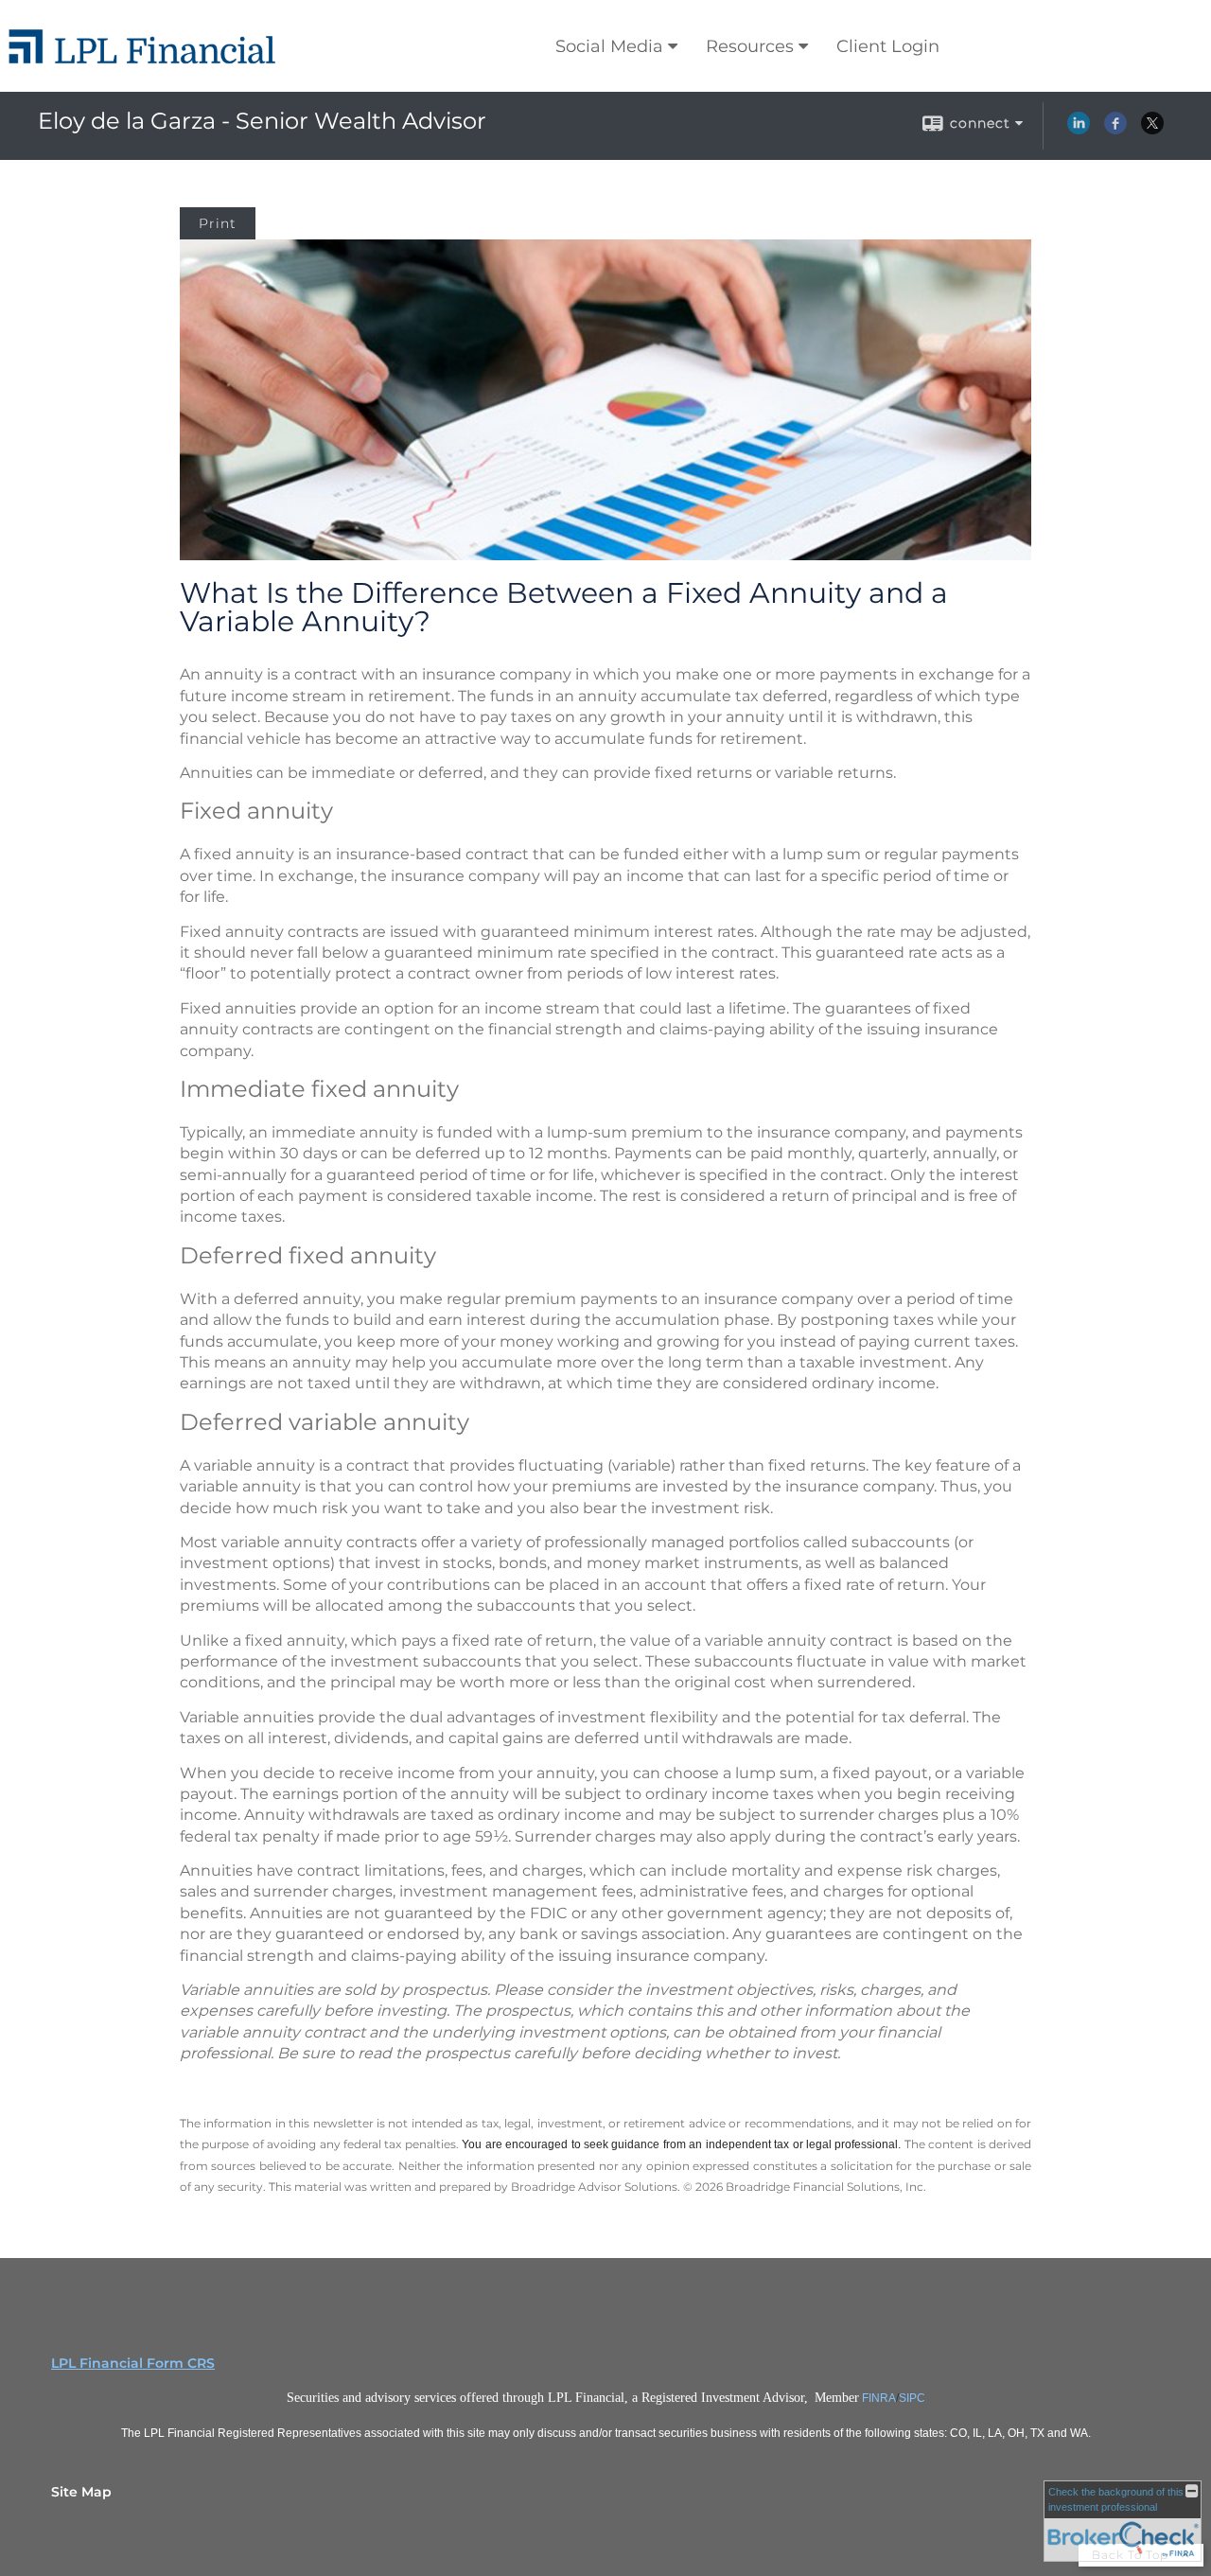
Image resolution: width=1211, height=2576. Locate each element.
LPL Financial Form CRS (133, 2363)
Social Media (609, 46)
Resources (750, 46)
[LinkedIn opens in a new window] (1079, 130)
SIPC (912, 2398)
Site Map (81, 2492)
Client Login (888, 46)
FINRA (879, 2398)
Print (218, 223)
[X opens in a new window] (1152, 130)
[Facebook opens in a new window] (1115, 130)
